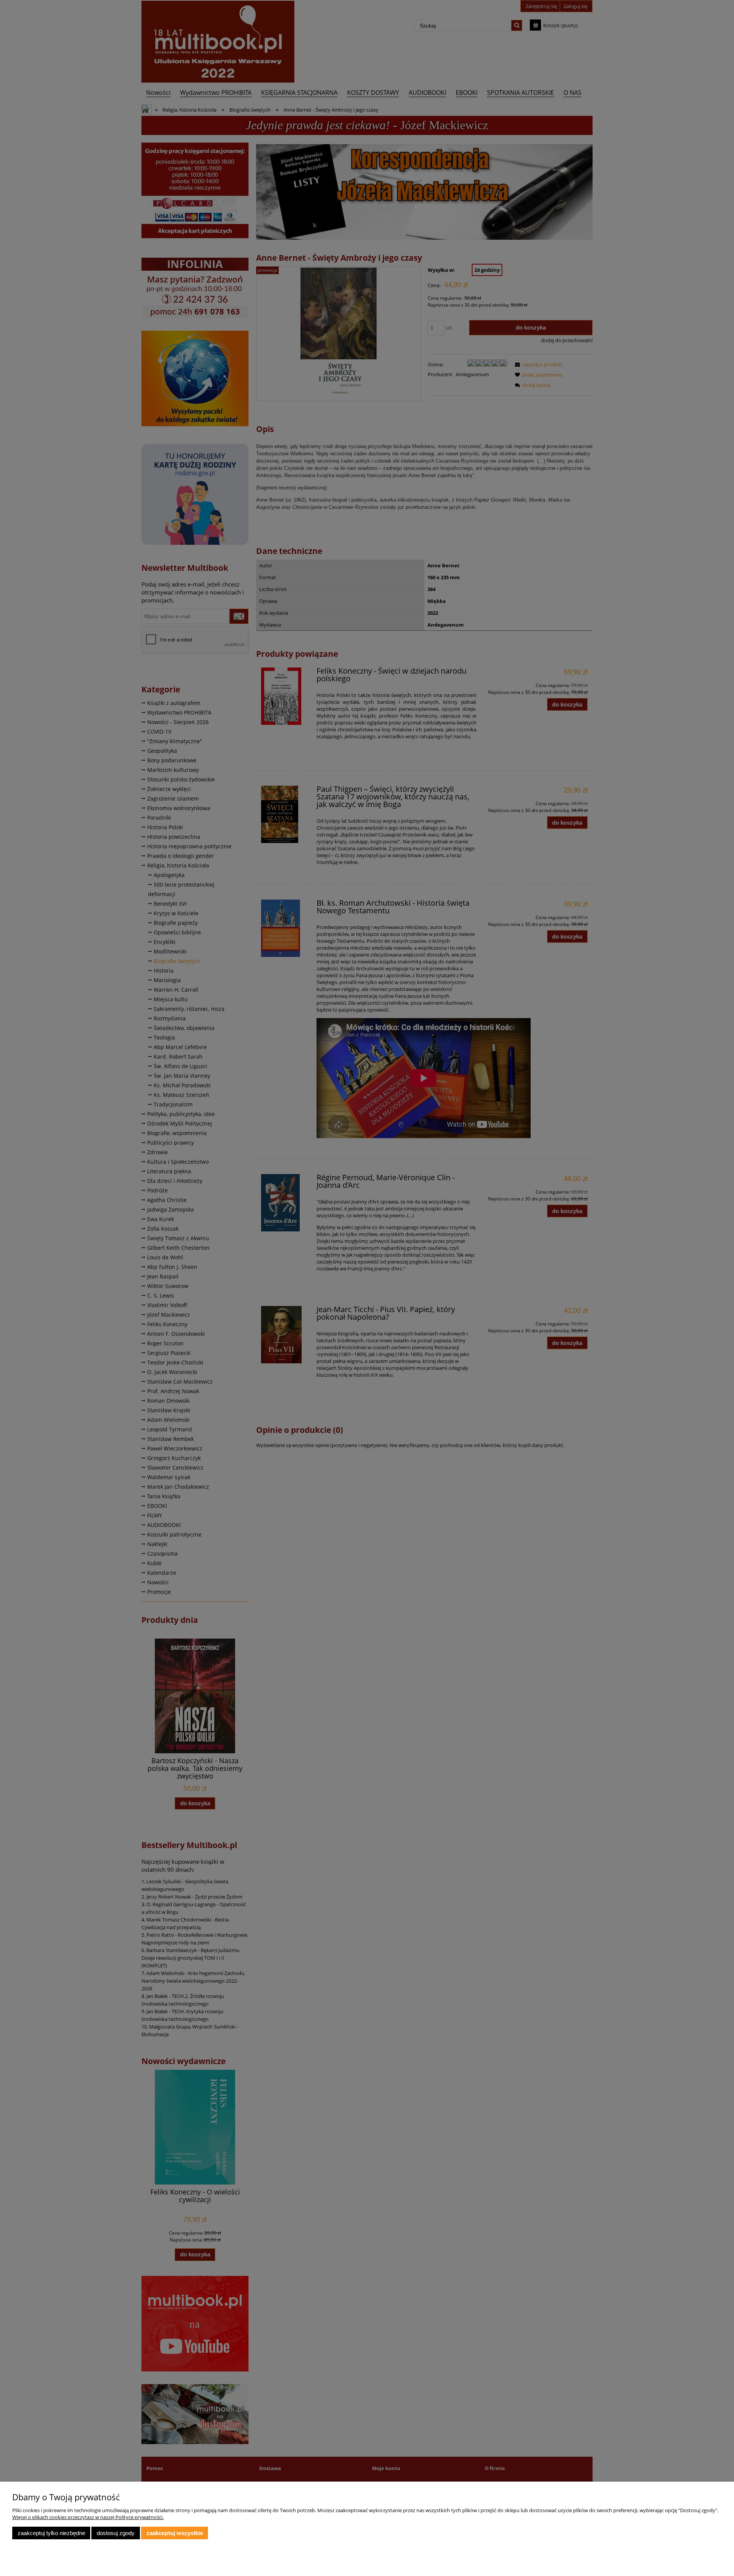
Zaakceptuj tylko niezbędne (51, 2533)
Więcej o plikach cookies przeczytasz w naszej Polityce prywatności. (88, 2517)
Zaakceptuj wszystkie (175, 2533)
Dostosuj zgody (116, 2533)
